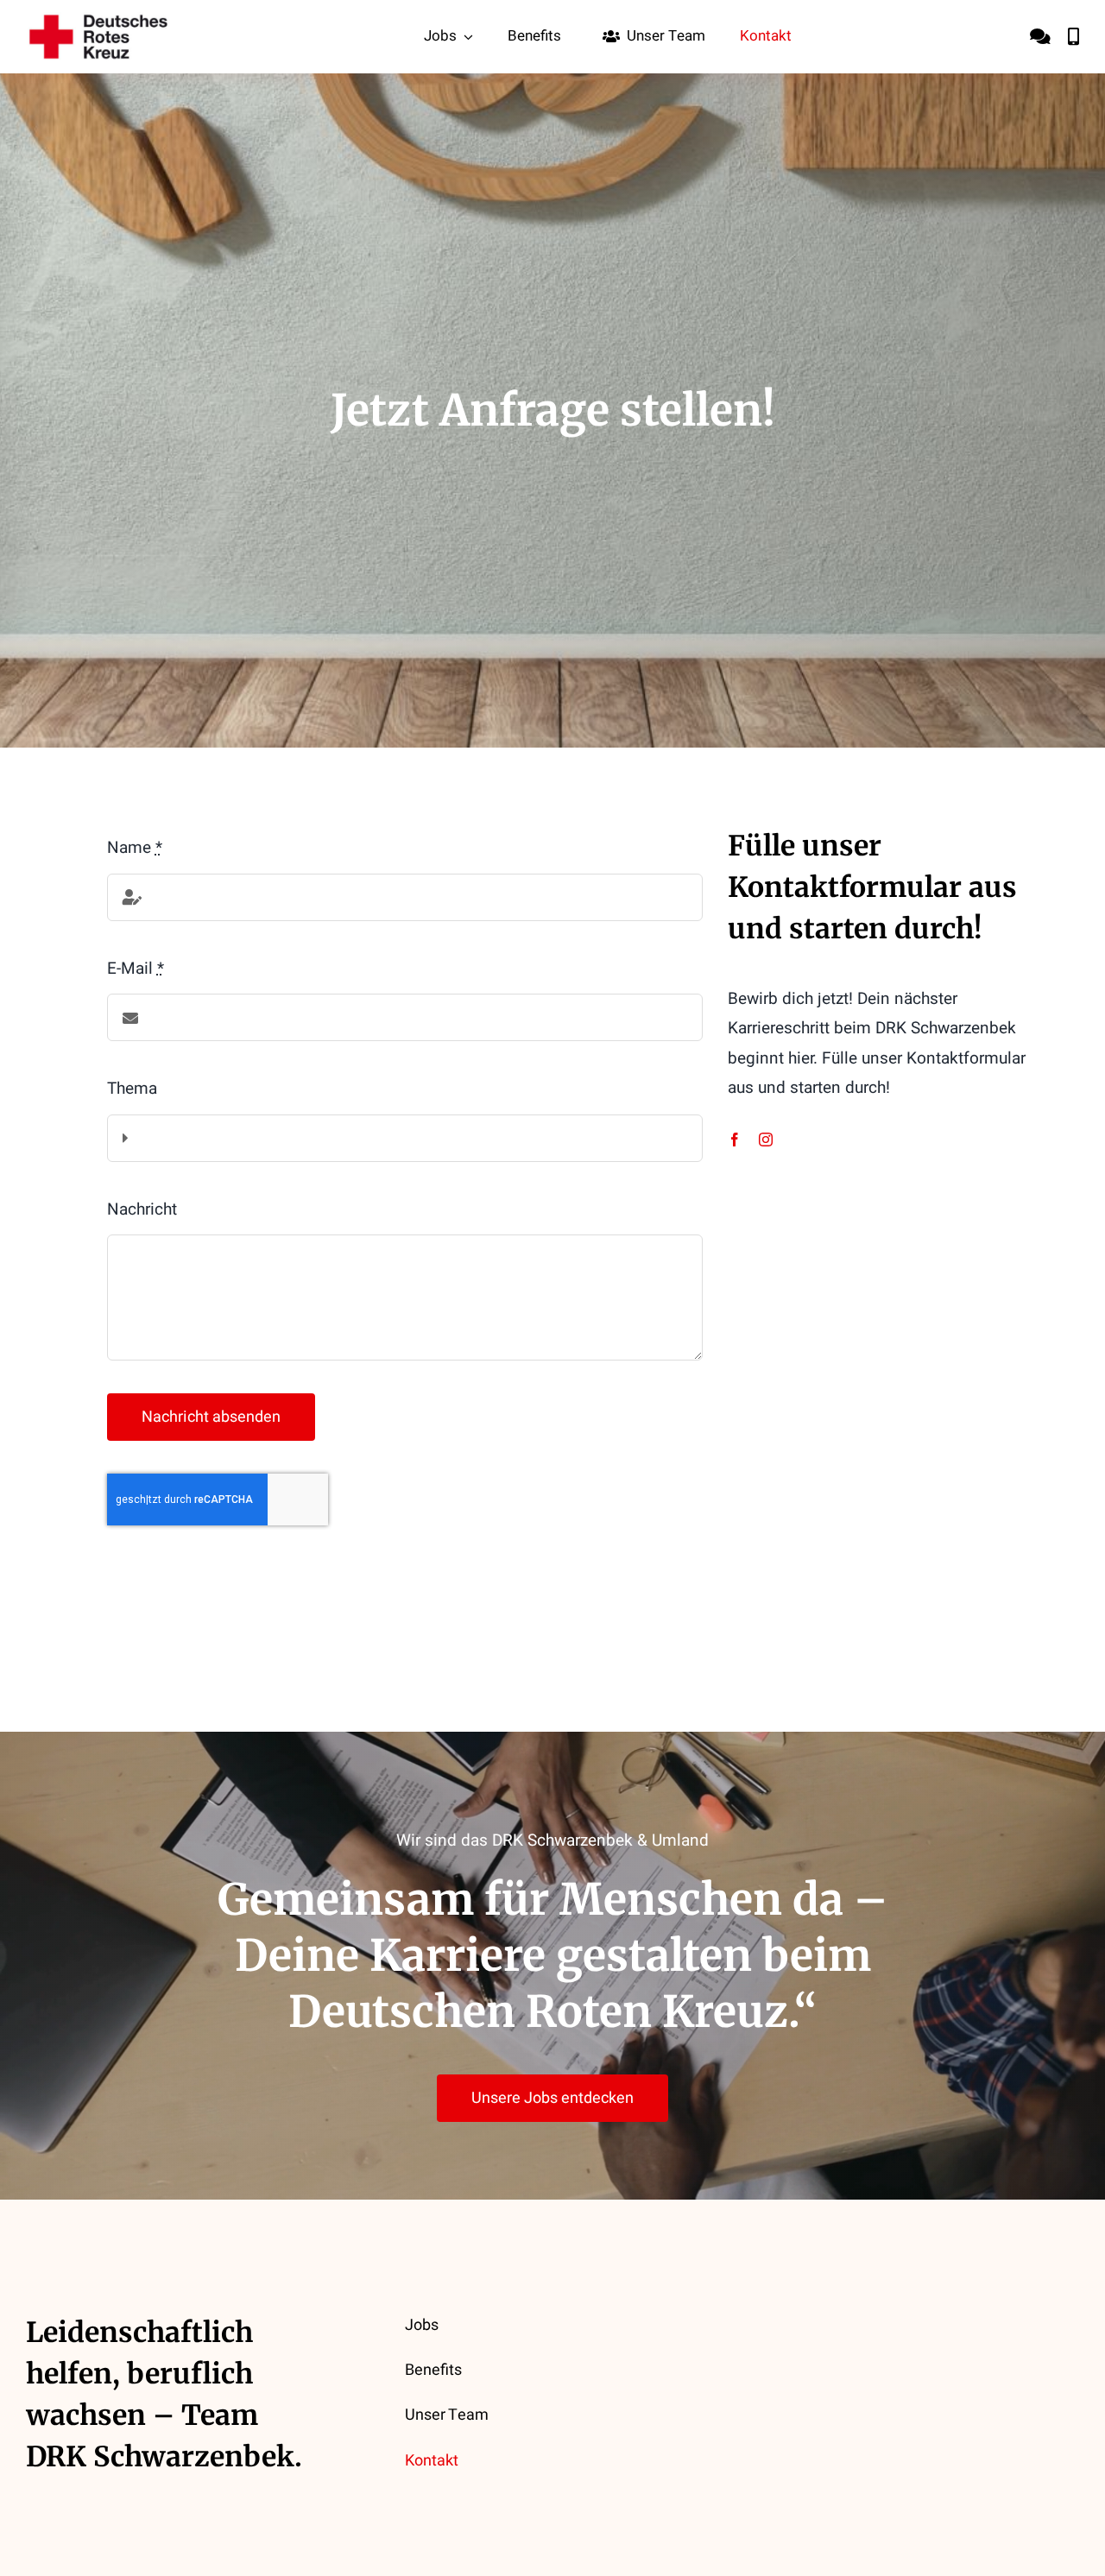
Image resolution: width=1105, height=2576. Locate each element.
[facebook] (735, 1140)
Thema (132, 1089)
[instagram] (766, 1140)
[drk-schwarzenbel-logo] (99, 20)
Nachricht (142, 1209)
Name (135, 848)
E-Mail (136, 969)
